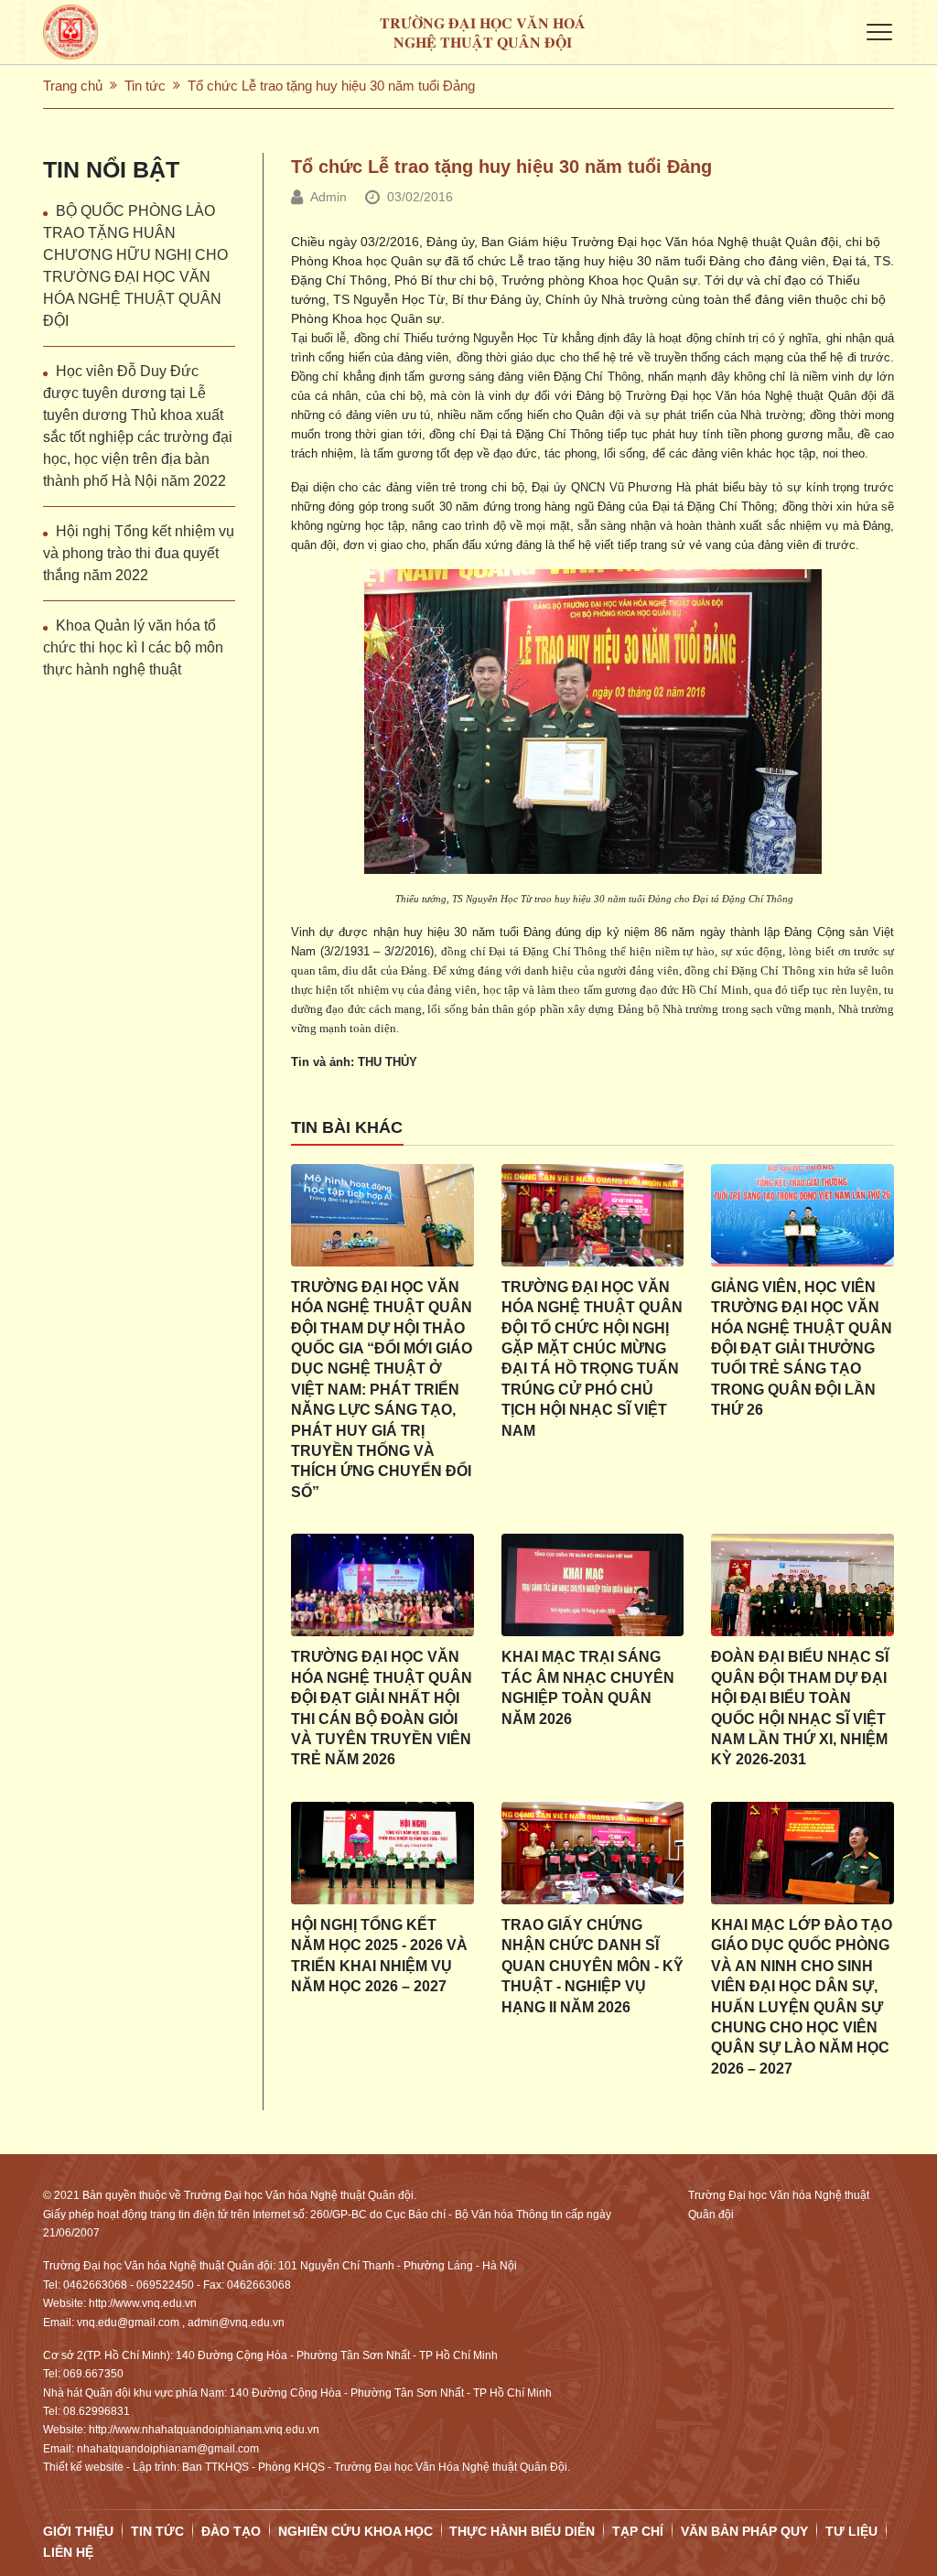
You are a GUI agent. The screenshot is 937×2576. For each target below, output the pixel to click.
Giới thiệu (78, 2531)
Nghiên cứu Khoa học (355, 2531)
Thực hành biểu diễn (522, 2531)
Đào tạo (231, 2531)
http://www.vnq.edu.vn (143, 2303)
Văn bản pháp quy (744, 2531)
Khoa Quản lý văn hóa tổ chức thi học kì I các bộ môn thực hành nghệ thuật (133, 647)
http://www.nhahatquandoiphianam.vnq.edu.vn (204, 2430)
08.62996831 (97, 2411)
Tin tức (145, 86)
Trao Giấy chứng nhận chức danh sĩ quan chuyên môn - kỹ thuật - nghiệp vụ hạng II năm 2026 (592, 1966)
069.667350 (93, 2374)
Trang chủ (73, 86)
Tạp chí (638, 2531)
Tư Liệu (851, 2531)
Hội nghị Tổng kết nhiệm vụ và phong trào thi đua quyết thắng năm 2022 (139, 553)
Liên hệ (68, 2552)
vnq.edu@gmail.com (128, 2323)
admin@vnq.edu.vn (236, 2323)
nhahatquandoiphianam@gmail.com (168, 2449)
